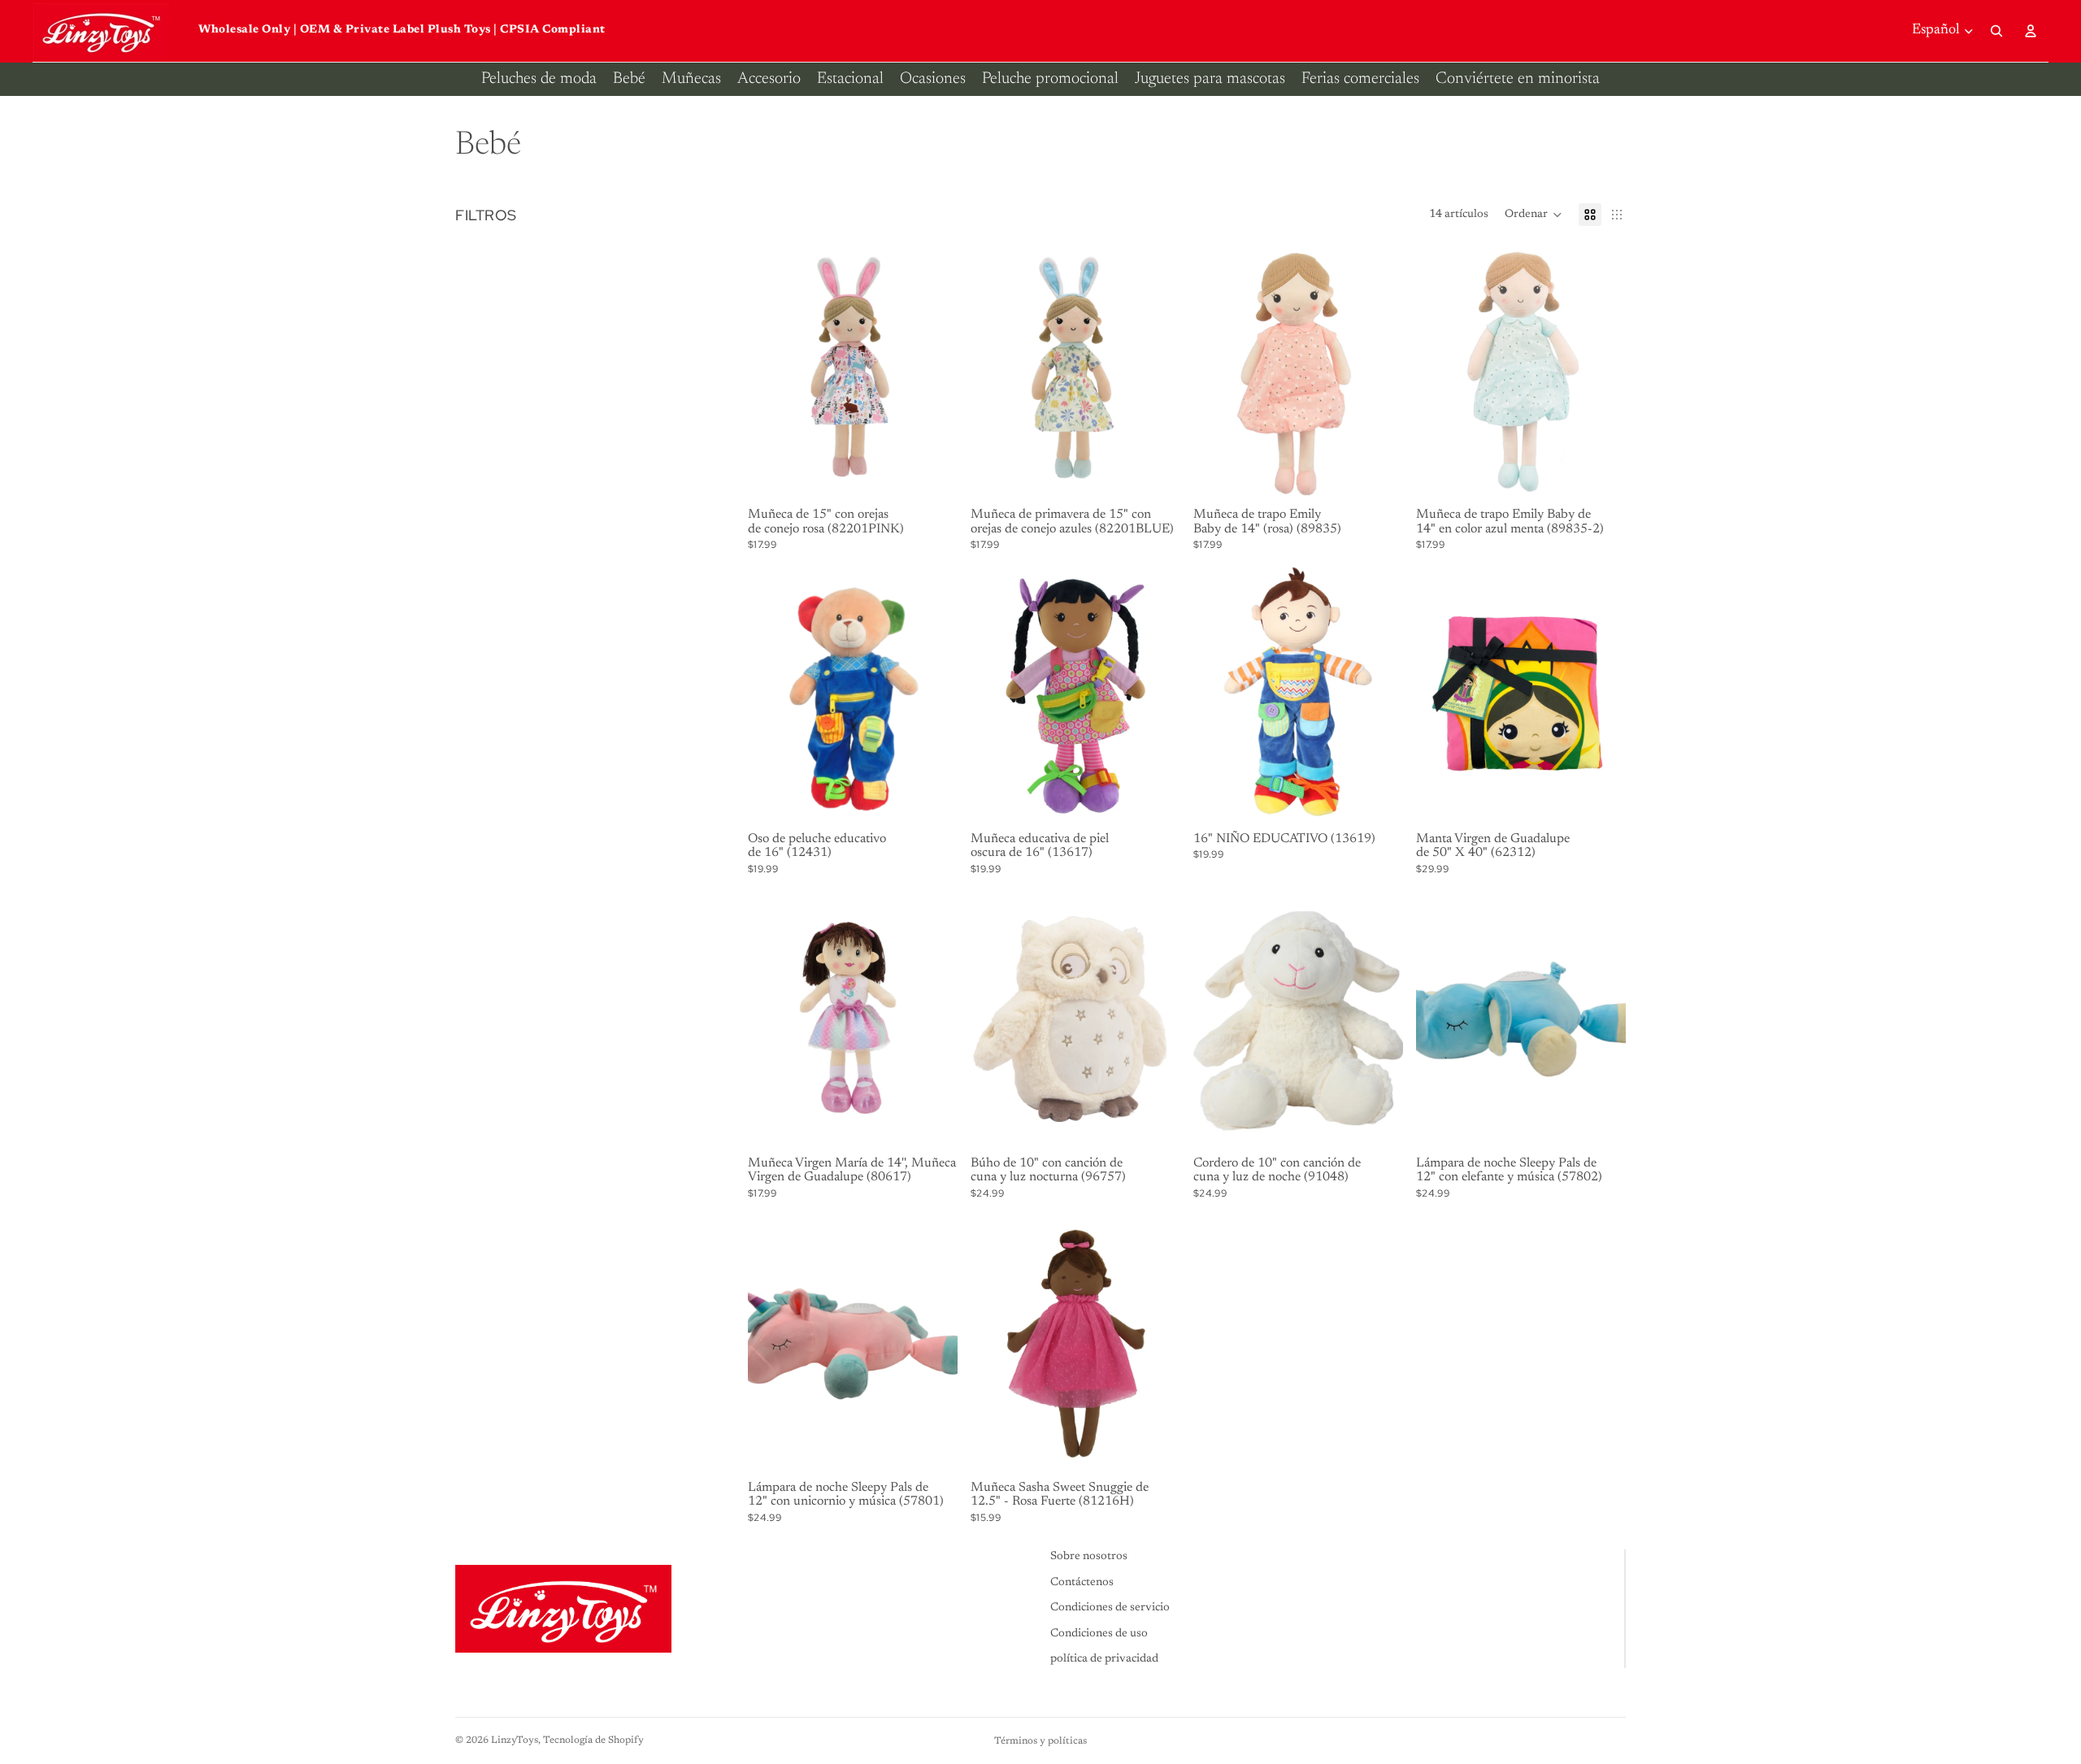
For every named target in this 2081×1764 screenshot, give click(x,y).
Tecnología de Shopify (593, 1740)
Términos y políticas (1040, 1741)
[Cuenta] (2031, 31)
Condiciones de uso (1099, 1634)
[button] (1534, 215)
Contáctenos (1082, 1583)
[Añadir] (932, 476)
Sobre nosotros (1089, 1557)
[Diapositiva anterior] (772, 371)
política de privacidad (1104, 1660)
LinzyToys (515, 1740)
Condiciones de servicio (1110, 1608)
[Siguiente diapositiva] (933, 371)
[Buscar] (1996, 31)
